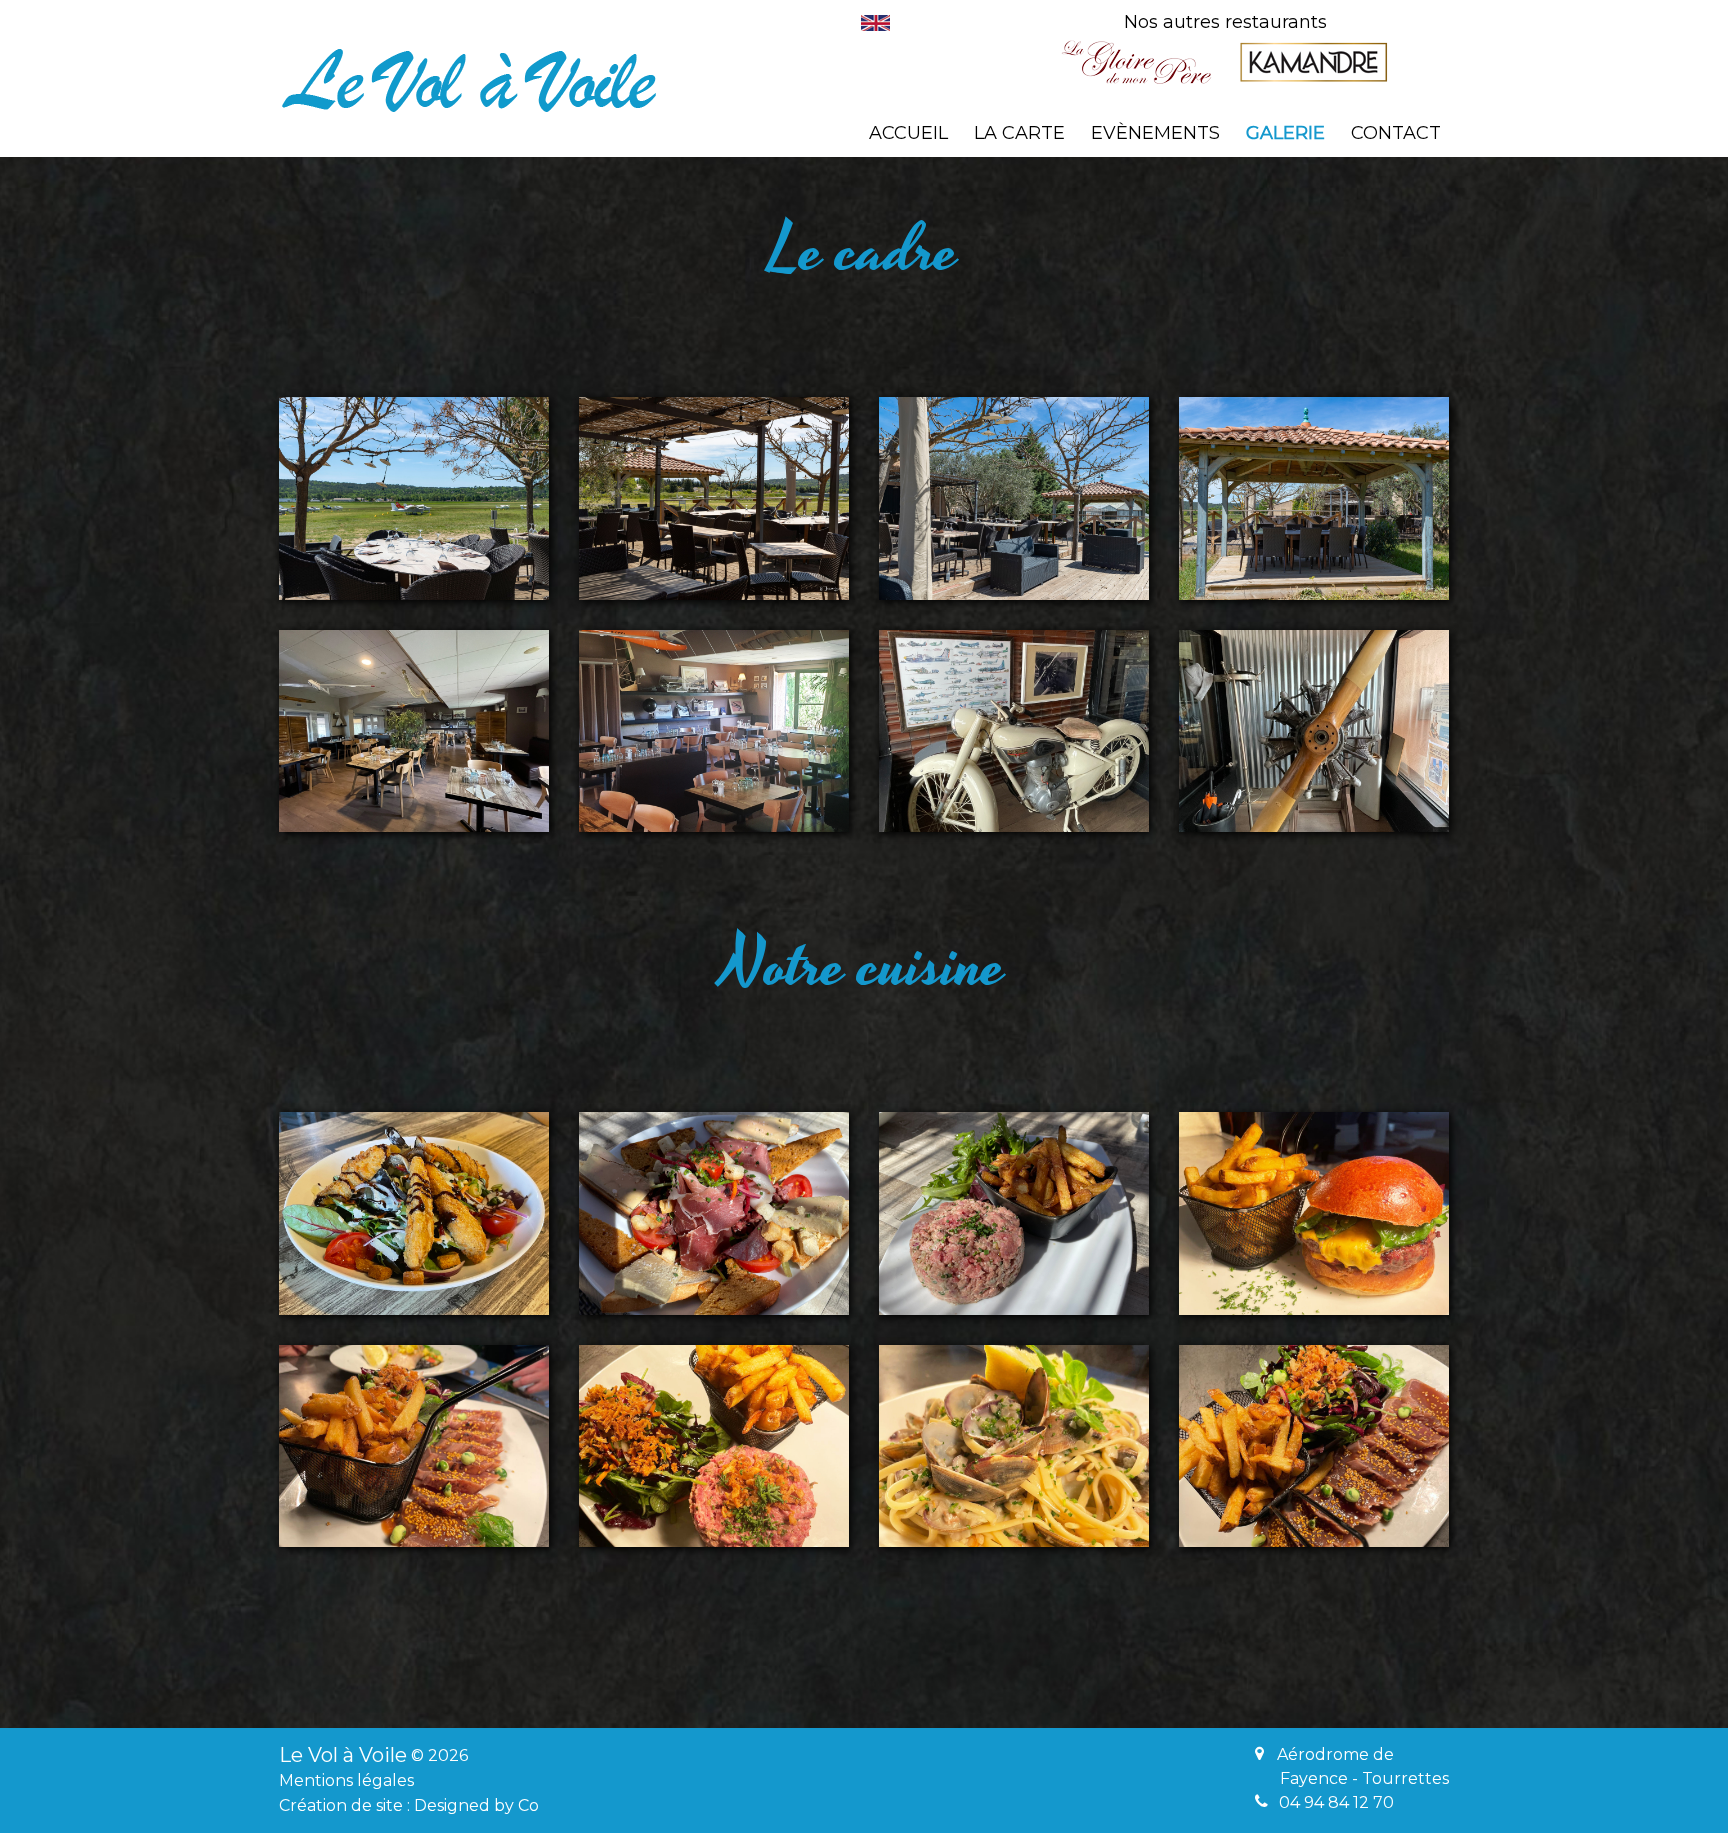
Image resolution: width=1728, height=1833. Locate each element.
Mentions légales (346, 1780)
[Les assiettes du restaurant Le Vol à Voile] (414, 1213)
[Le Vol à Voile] (469, 80)
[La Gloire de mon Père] (1136, 62)
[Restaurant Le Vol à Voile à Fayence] (414, 498)
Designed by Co (476, 1805)
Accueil (908, 133)
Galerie (1285, 133)
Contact (1396, 133)
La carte (1019, 133)
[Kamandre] (1313, 62)
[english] (875, 23)
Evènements (1155, 133)
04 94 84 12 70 (1336, 1802)
